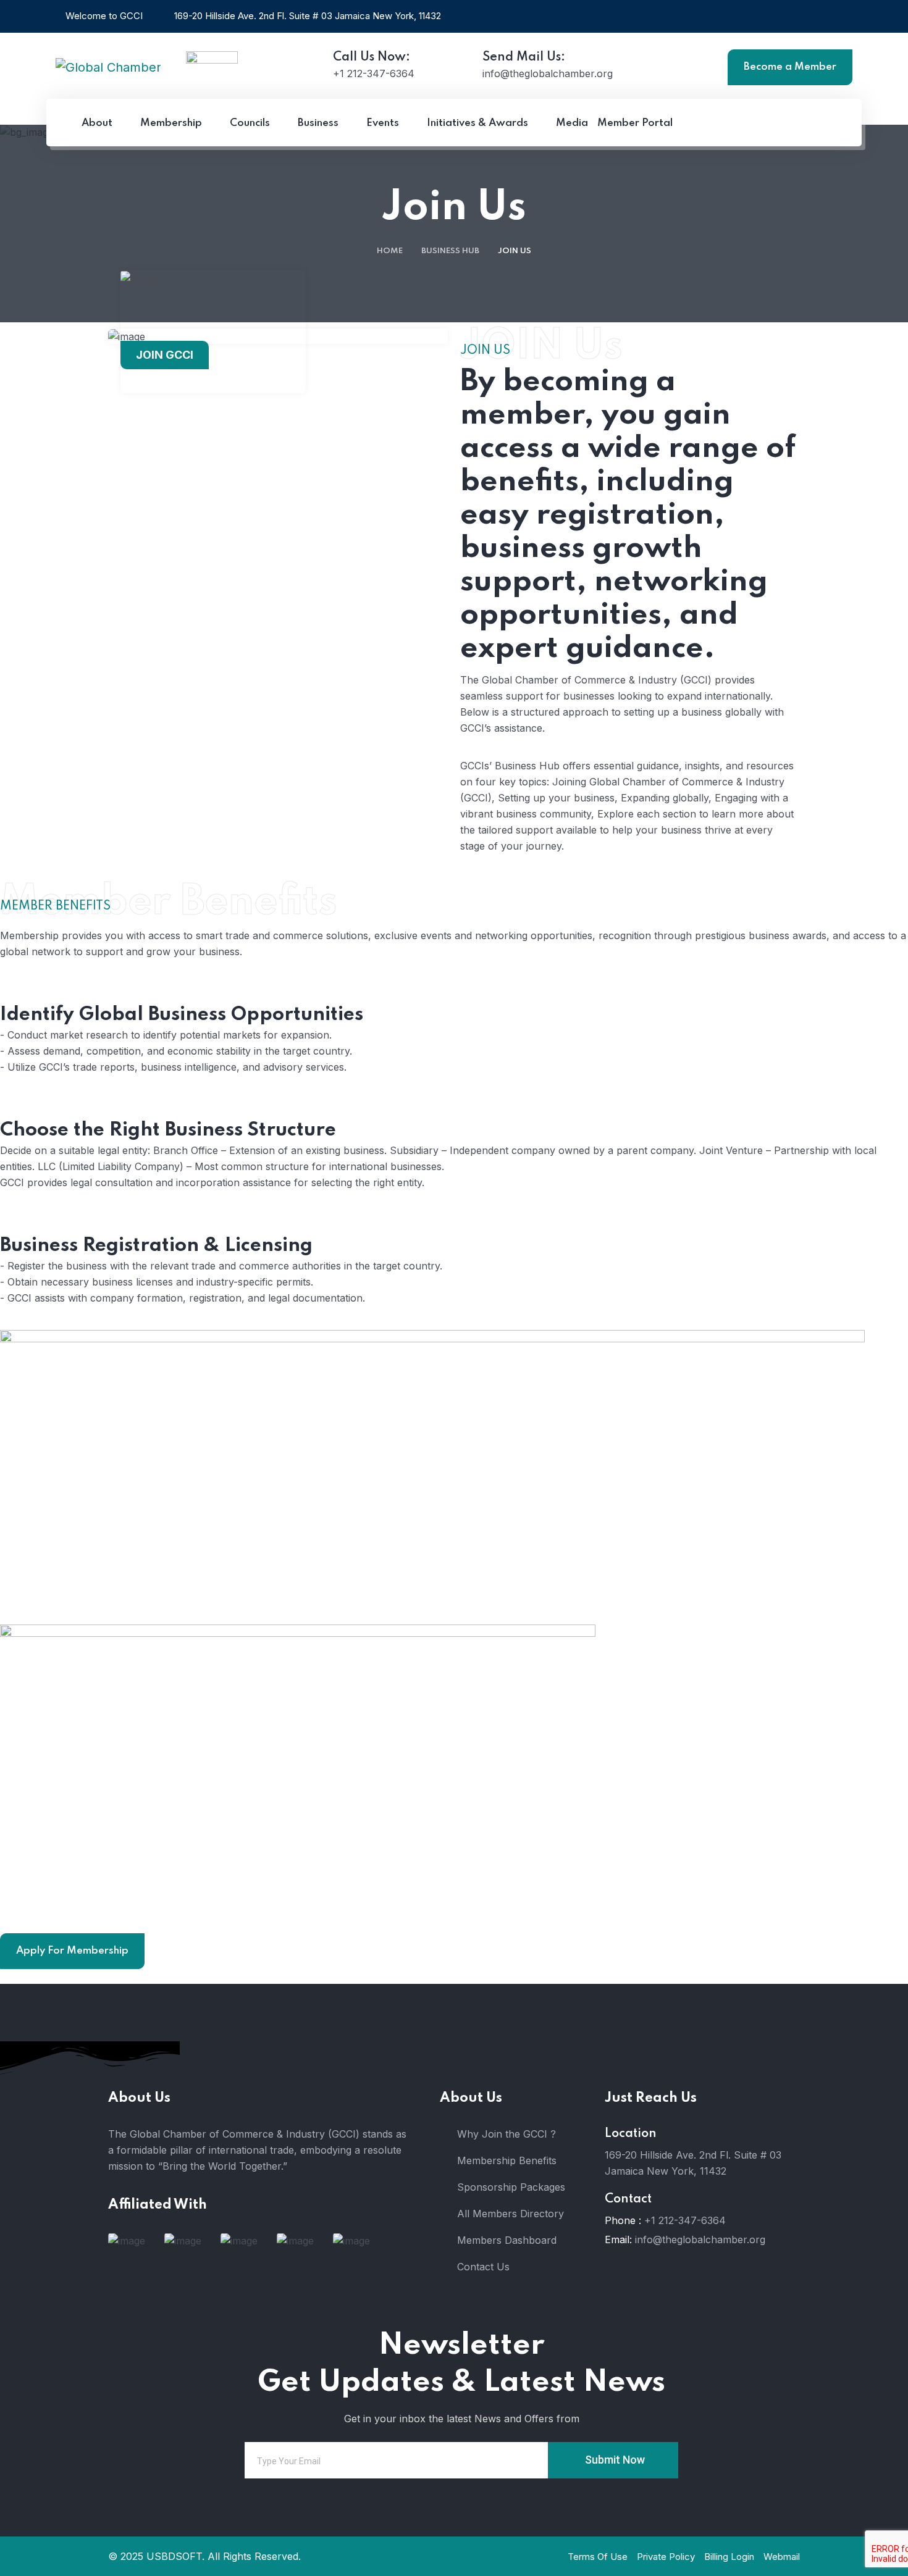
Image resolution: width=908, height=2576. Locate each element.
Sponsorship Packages (511, 2187)
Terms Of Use (598, 2557)
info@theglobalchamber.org (700, 2239)
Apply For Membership (72, 1951)
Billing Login (729, 2557)
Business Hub (450, 251)
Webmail (782, 2557)
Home (390, 251)
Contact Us (483, 2267)
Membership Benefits (507, 2160)
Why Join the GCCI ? (507, 2134)
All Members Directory (511, 2214)
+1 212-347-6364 (685, 2220)
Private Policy (666, 2557)
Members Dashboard (507, 2240)
